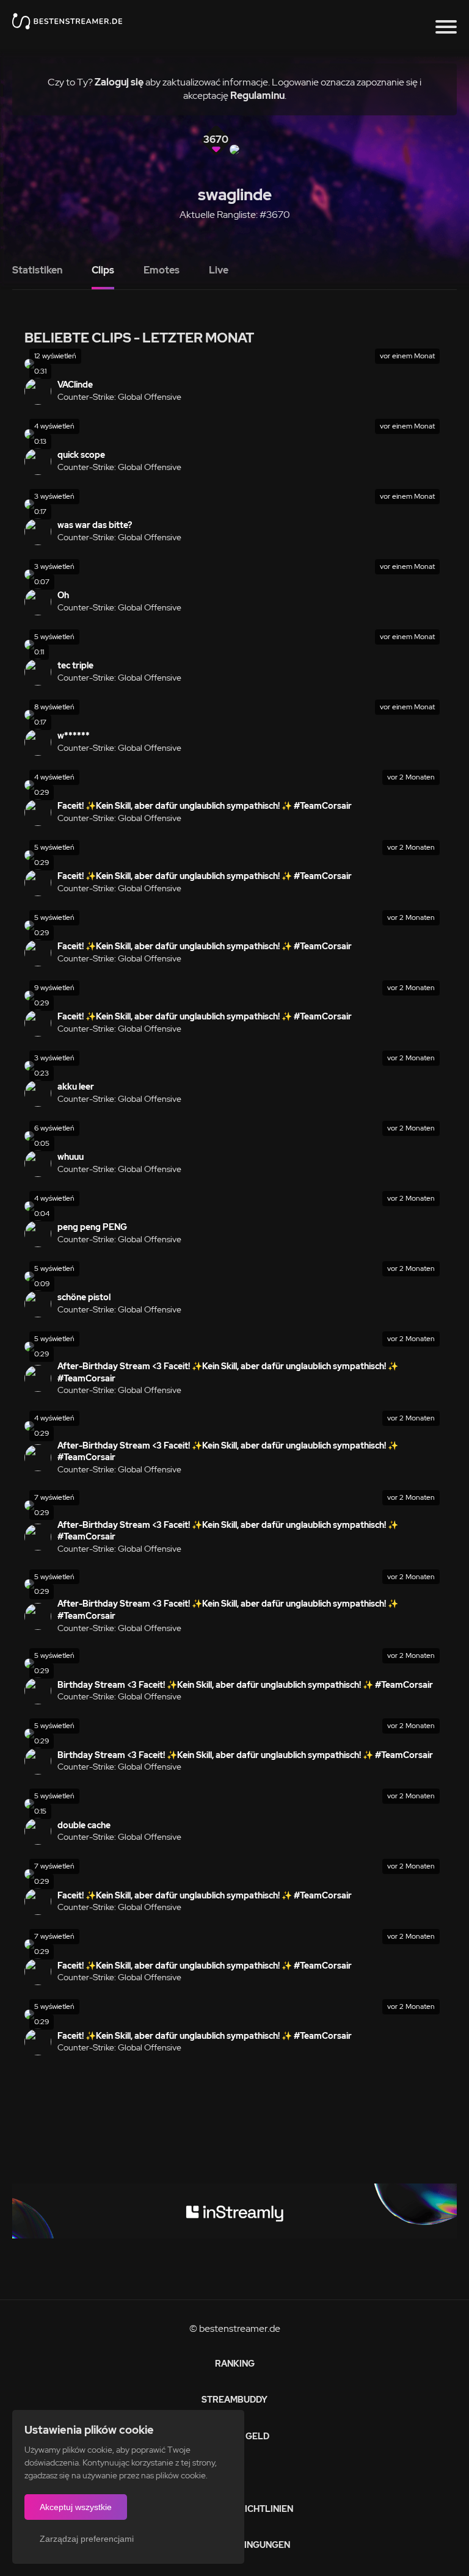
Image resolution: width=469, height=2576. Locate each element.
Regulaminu (257, 96)
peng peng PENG (92, 1227)
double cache (84, 1825)
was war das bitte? (95, 525)
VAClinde (75, 385)
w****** (74, 736)
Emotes (162, 270)
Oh (63, 595)
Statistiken (37, 270)
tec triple (75, 665)
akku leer (76, 1087)
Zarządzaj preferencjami (87, 2539)
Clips (103, 270)
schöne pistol (84, 1297)
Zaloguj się (119, 82)
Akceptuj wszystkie (76, 2507)
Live (219, 270)
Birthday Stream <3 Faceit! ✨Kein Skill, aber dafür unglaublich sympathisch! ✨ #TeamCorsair (245, 1685)
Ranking (235, 2364)
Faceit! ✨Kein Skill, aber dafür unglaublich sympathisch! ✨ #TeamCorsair (205, 806)
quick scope (81, 455)
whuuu (71, 1157)
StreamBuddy (234, 2400)
